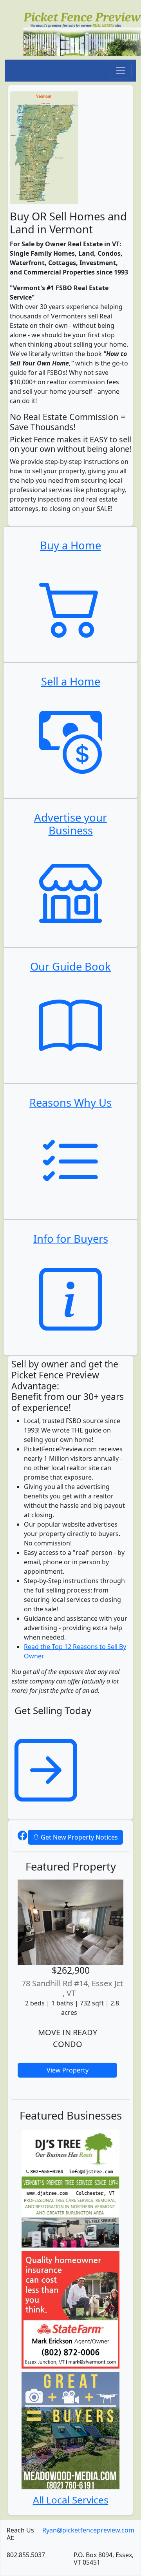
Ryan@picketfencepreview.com (88, 2530)
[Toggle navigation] (121, 71)
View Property (68, 2070)
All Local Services (71, 2500)
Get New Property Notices (79, 1837)
